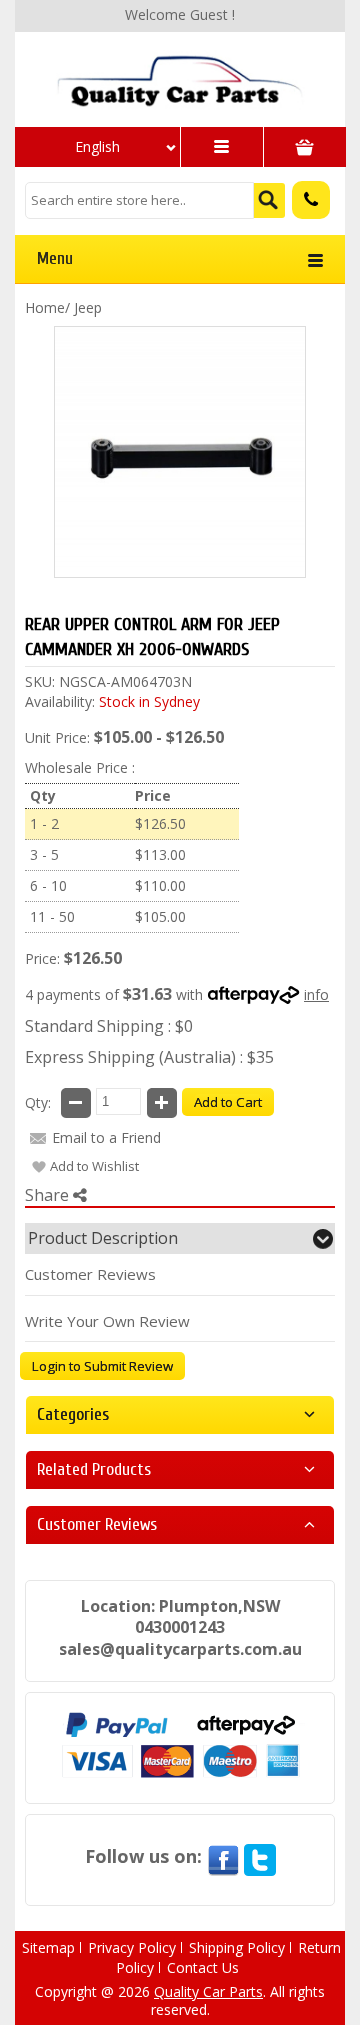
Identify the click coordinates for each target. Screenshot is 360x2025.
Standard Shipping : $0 (109, 1026)
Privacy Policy (132, 1947)
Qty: (38, 1102)
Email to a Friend (106, 1137)
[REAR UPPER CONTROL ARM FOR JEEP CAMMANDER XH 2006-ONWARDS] (180, 80)
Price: (42, 958)
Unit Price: (57, 737)
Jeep (88, 307)
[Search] (269, 200)
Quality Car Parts (208, 1991)
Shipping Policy (237, 1947)
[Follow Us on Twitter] (260, 1856)
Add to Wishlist (94, 1166)
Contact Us (203, 1967)
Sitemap (48, 1947)
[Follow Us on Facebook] (223, 1856)
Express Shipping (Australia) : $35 (149, 1057)
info (316, 994)
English (97, 146)
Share (49, 1195)
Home (45, 307)
